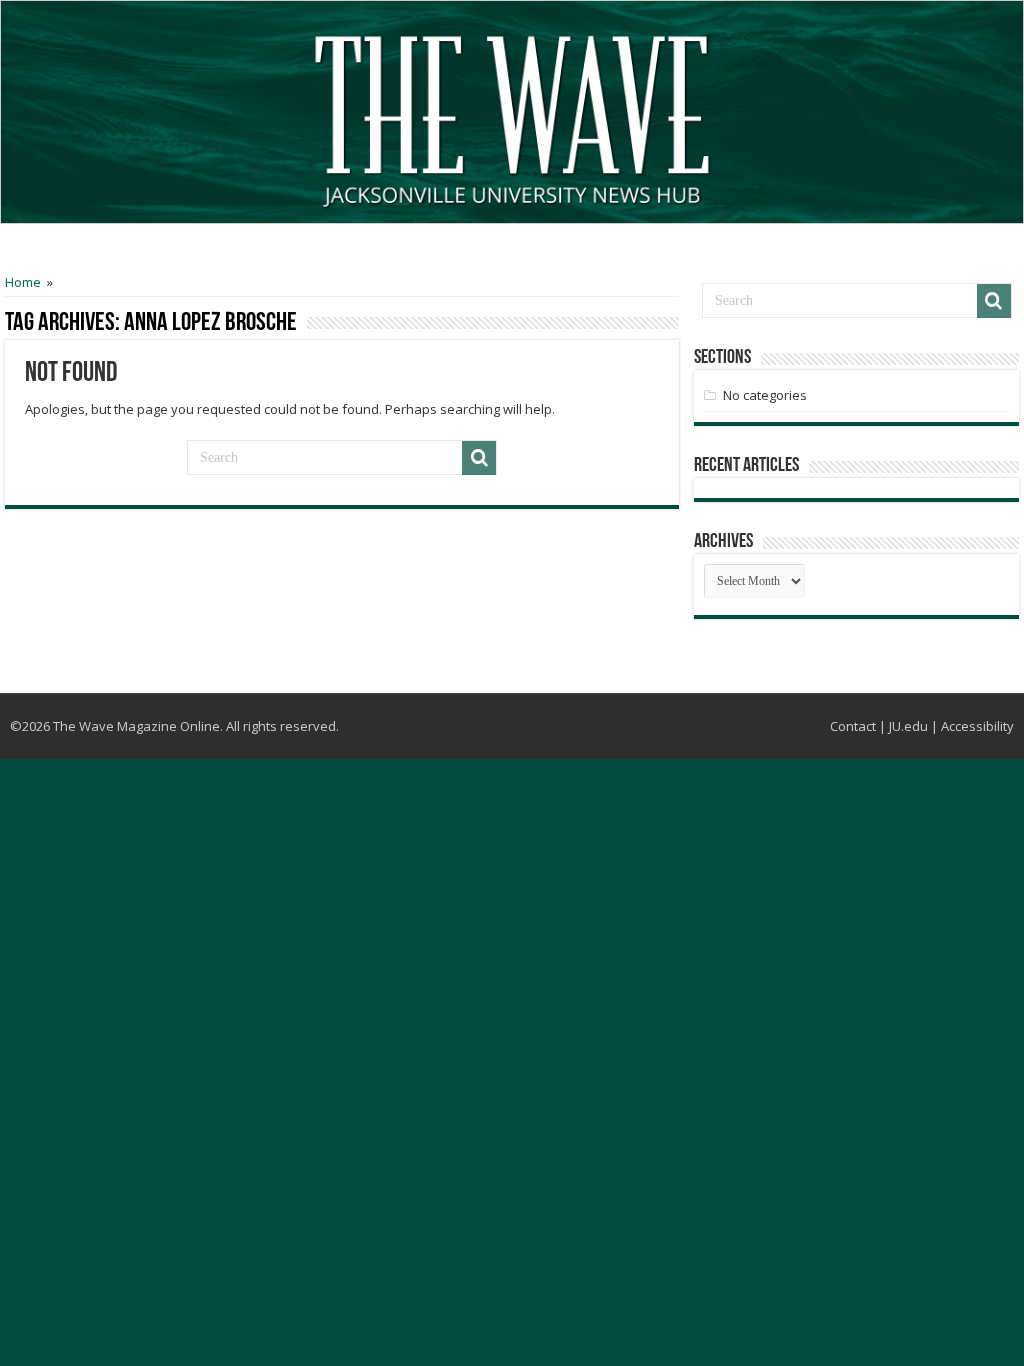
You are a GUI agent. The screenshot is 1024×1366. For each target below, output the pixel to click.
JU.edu (908, 726)
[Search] (479, 458)
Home (23, 282)
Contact (853, 726)
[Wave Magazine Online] (512, 117)
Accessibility (977, 726)
